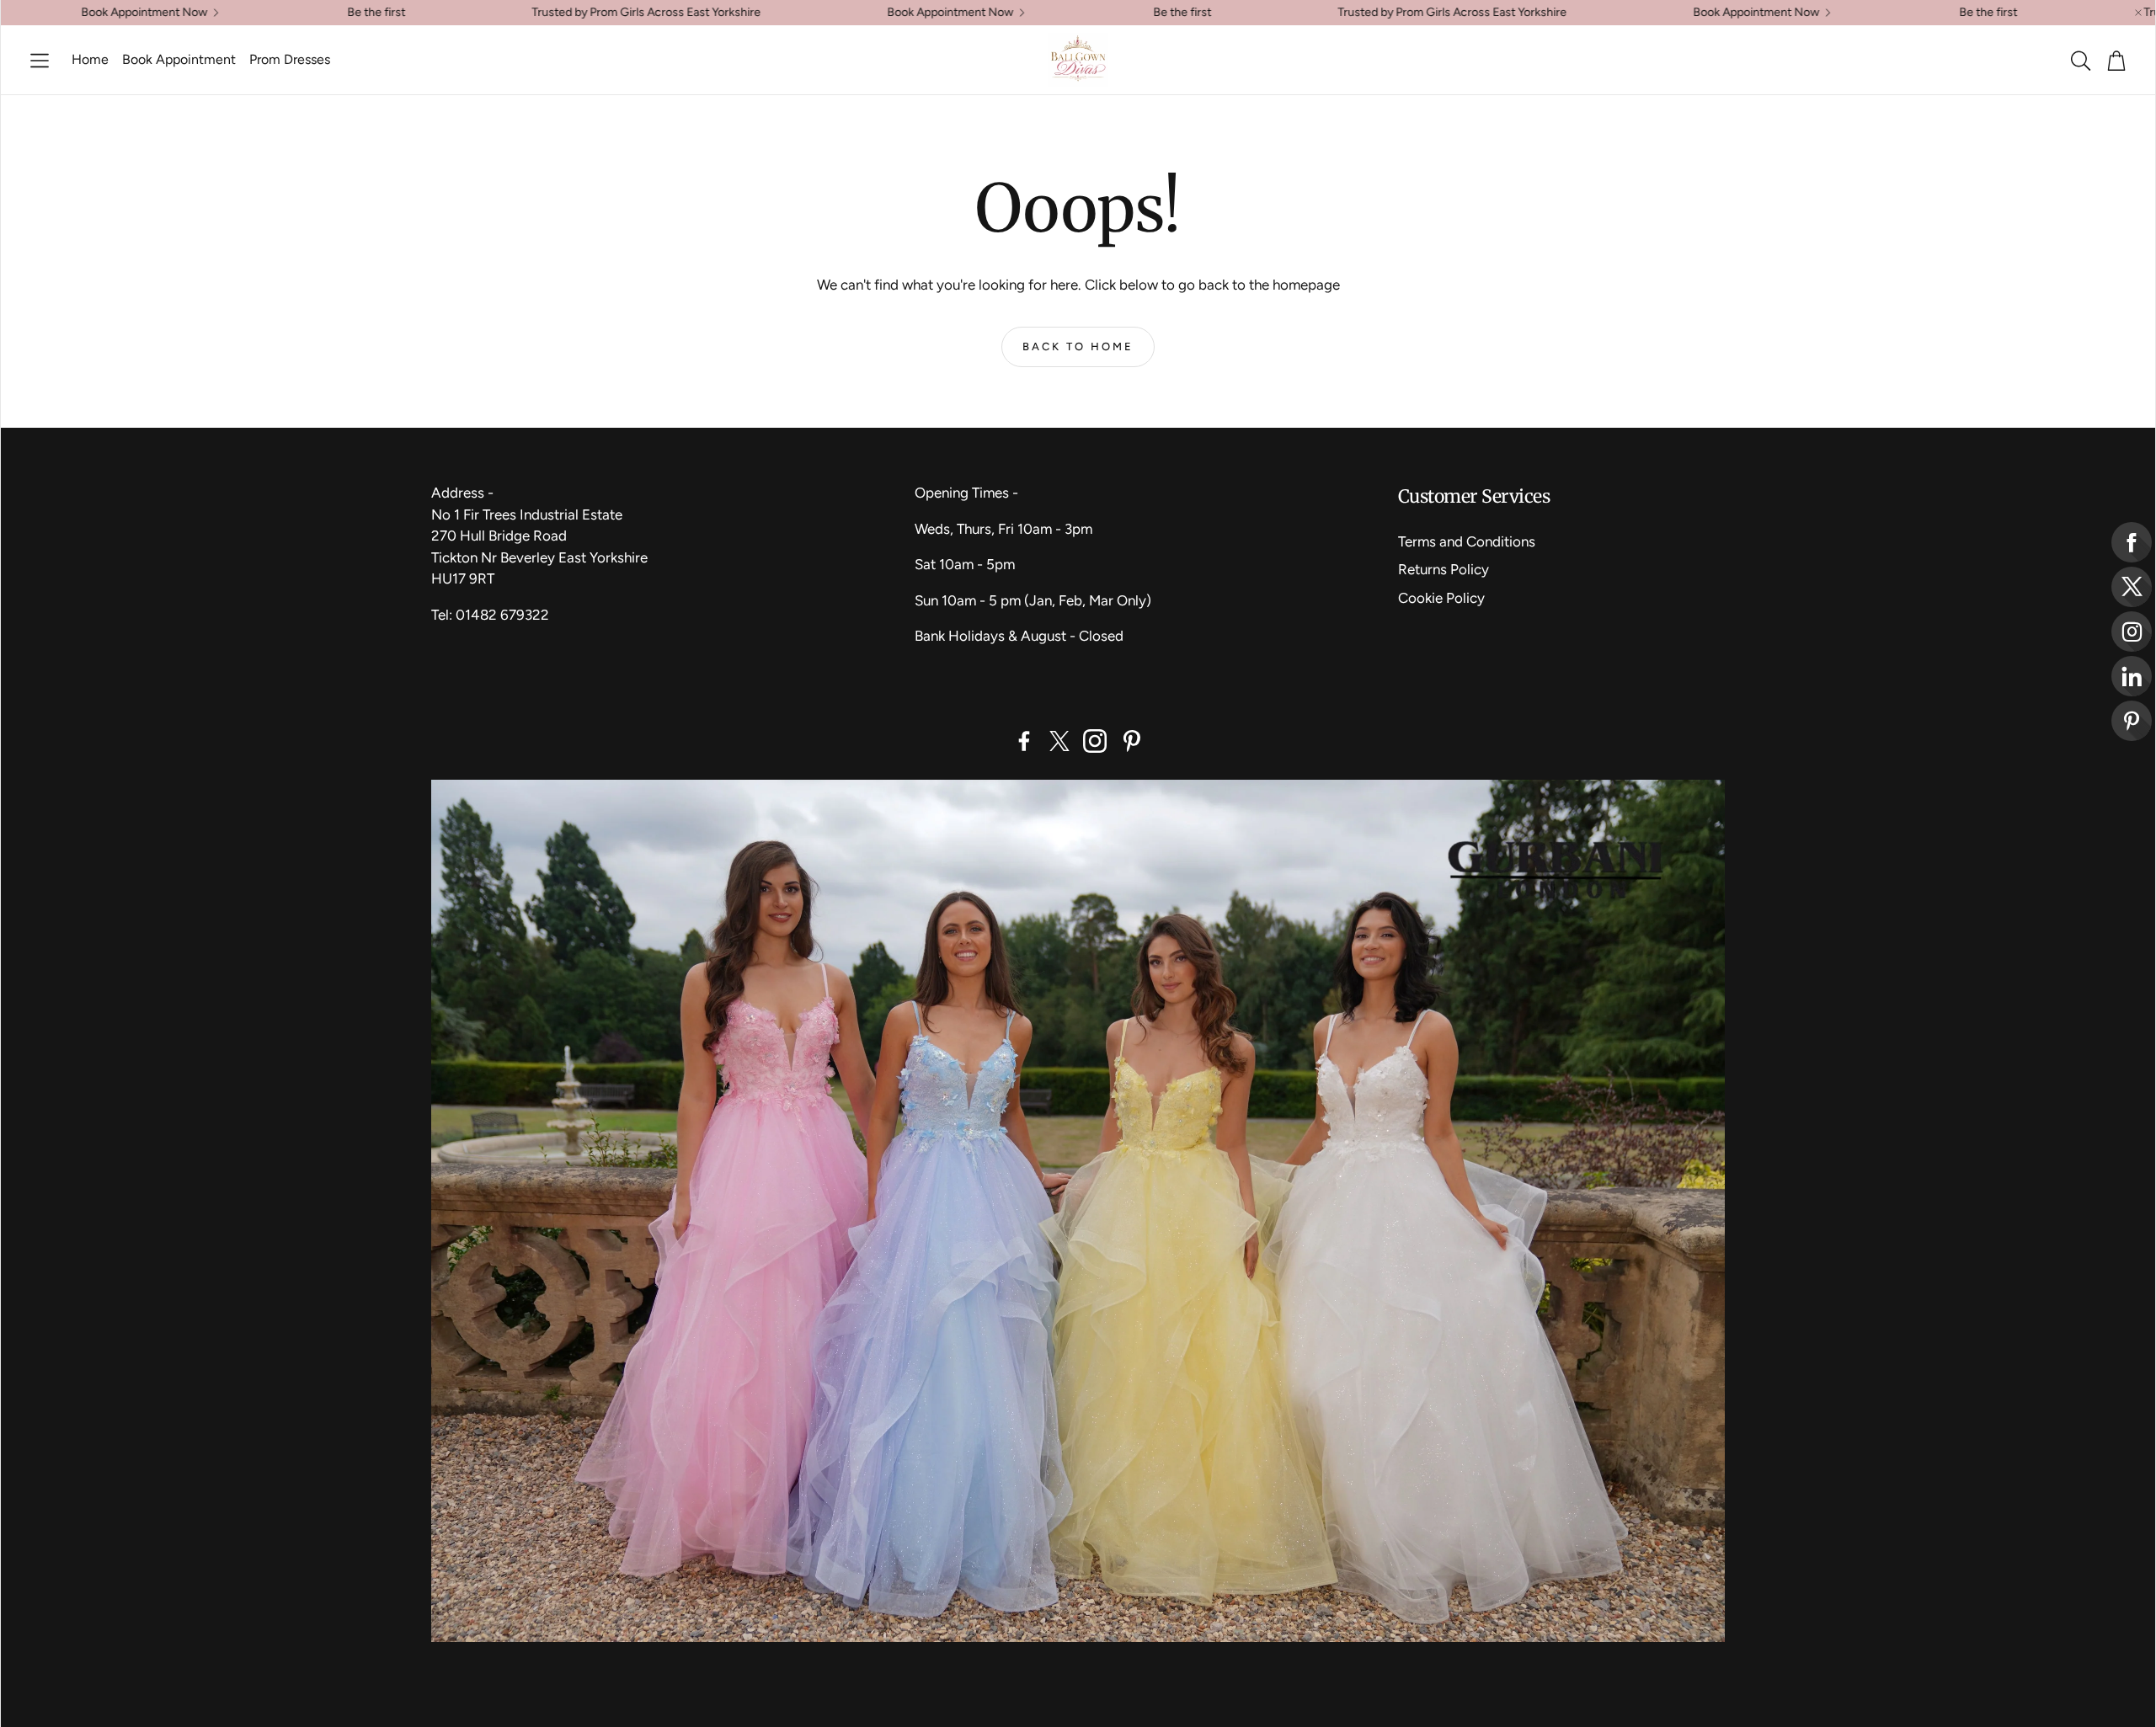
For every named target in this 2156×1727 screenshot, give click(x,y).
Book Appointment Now (845, 13)
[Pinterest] (1132, 741)
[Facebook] (1024, 741)
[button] (40, 61)
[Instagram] (1095, 741)
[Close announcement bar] (2138, 13)
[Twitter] (1059, 741)
